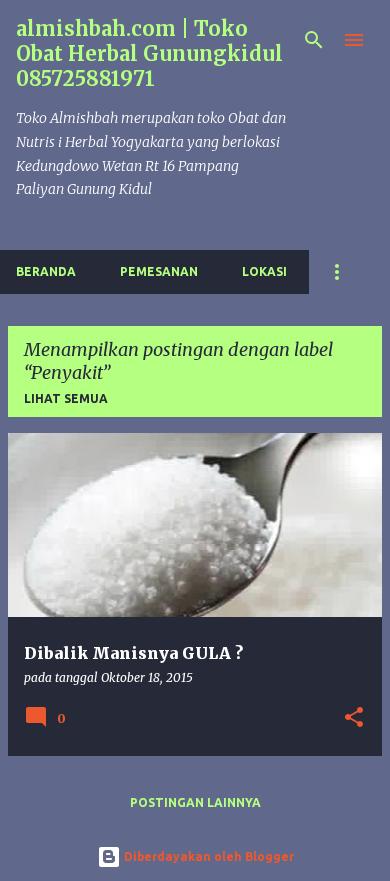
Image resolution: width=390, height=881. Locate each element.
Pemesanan (159, 271)
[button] (354, 718)
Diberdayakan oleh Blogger (207, 856)
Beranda (46, 271)
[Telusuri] (314, 40)
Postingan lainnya (195, 802)
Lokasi (264, 271)
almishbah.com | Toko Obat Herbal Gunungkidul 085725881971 (149, 53)
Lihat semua (66, 398)
